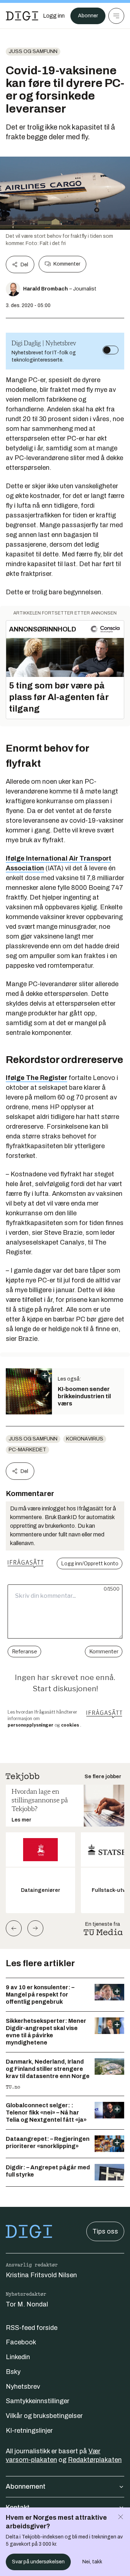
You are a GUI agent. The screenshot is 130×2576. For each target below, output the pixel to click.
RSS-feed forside (32, 2328)
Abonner (88, 16)
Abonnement (26, 2487)
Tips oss (105, 2231)
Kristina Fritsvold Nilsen (41, 2275)
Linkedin (18, 2357)
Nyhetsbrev (23, 2387)
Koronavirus (85, 1439)
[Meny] (116, 16)
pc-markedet (27, 1450)
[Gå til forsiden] (22, 16)
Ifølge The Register (36, 1078)
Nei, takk (92, 2562)
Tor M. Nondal (27, 2304)
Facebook (21, 2342)
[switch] (110, 350)
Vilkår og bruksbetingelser (44, 2416)
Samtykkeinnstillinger (38, 2401)
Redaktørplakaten (95, 2460)
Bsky (13, 2372)
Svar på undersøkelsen (38, 2562)
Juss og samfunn (33, 51)
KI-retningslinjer (29, 2431)
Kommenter (67, 264)
